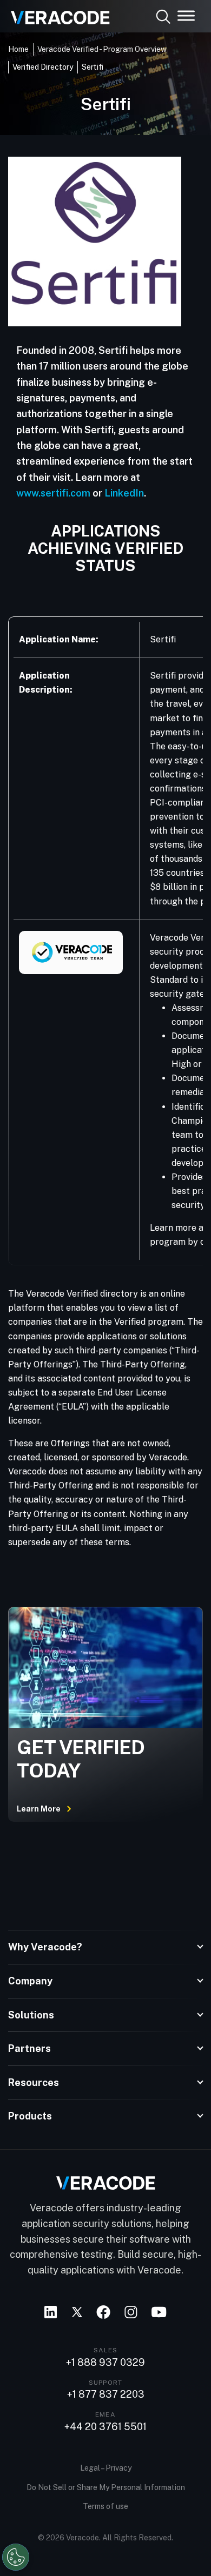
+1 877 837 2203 (106, 2394)
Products (30, 2116)
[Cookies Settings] (16, 2557)
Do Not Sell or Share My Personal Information (106, 2487)
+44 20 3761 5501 (105, 2427)
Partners (29, 2048)
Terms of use (105, 2506)
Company (30, 1981)
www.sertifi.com (53, 493)
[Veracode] (56, 14)
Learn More (39, 1809)
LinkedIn (124, 493)
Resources (34, 2082)
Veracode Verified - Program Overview (102, 49)
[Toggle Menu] (186, 15)
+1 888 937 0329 (105, 2363)
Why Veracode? (45, 1947)
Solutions (31, 2015)
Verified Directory (43, 67)
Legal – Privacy (106, 2468)
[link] (105, 242)
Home (18, 49)
